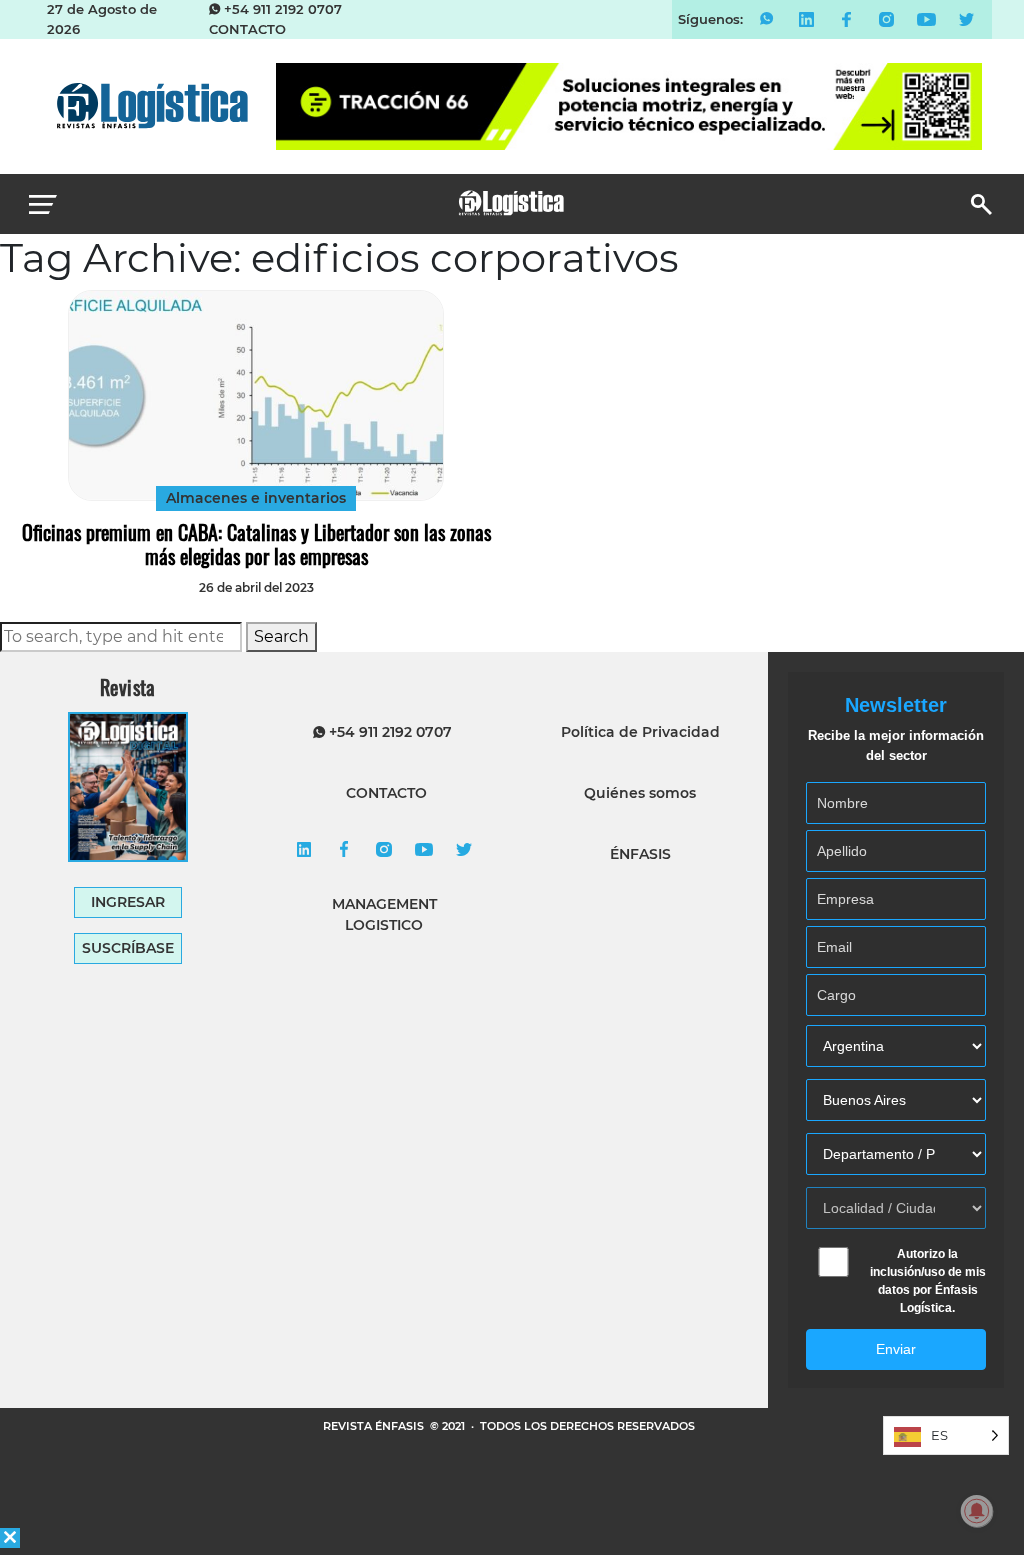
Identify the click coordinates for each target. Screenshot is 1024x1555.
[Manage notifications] (977, 1511)
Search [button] (281, 636)
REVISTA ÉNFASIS (375, 1426)
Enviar (896, 1349)
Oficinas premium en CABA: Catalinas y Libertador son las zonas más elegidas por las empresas (256, 544)
